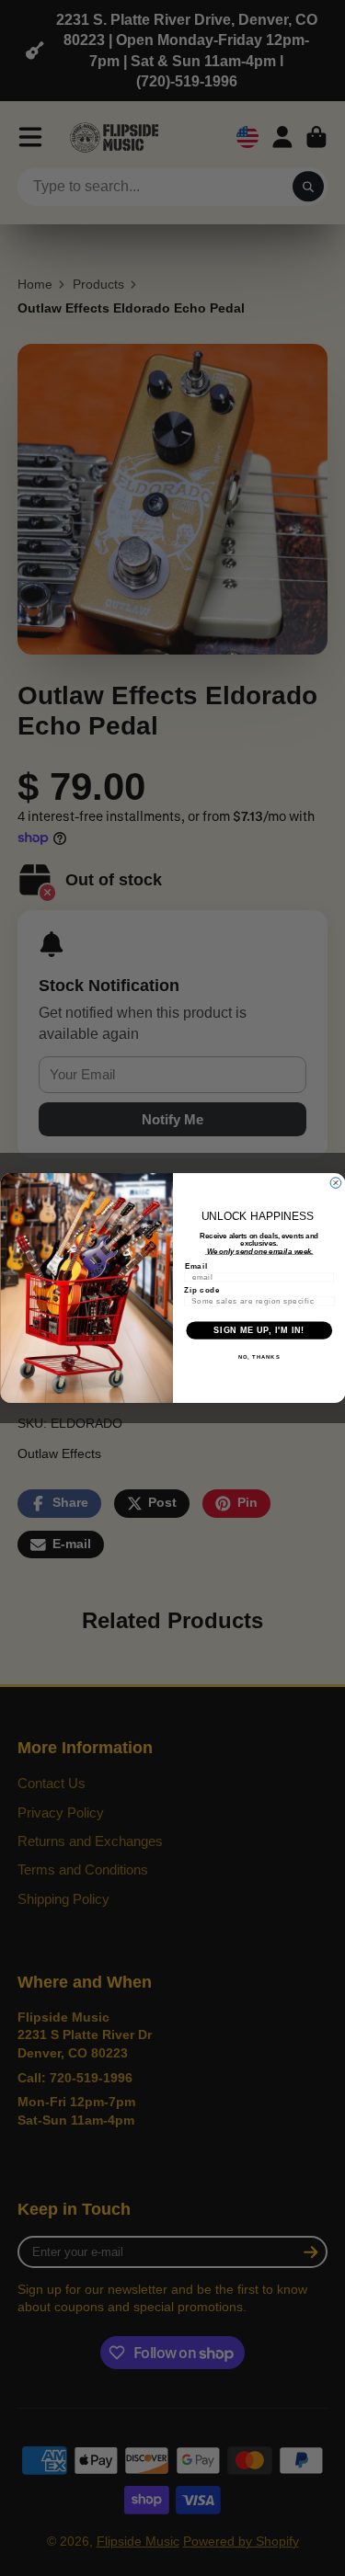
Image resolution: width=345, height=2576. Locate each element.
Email (195, 1266)
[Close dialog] (336, 1183)
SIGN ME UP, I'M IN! (259, 1330)
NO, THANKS (259, 1357)
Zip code (202, 1290)
